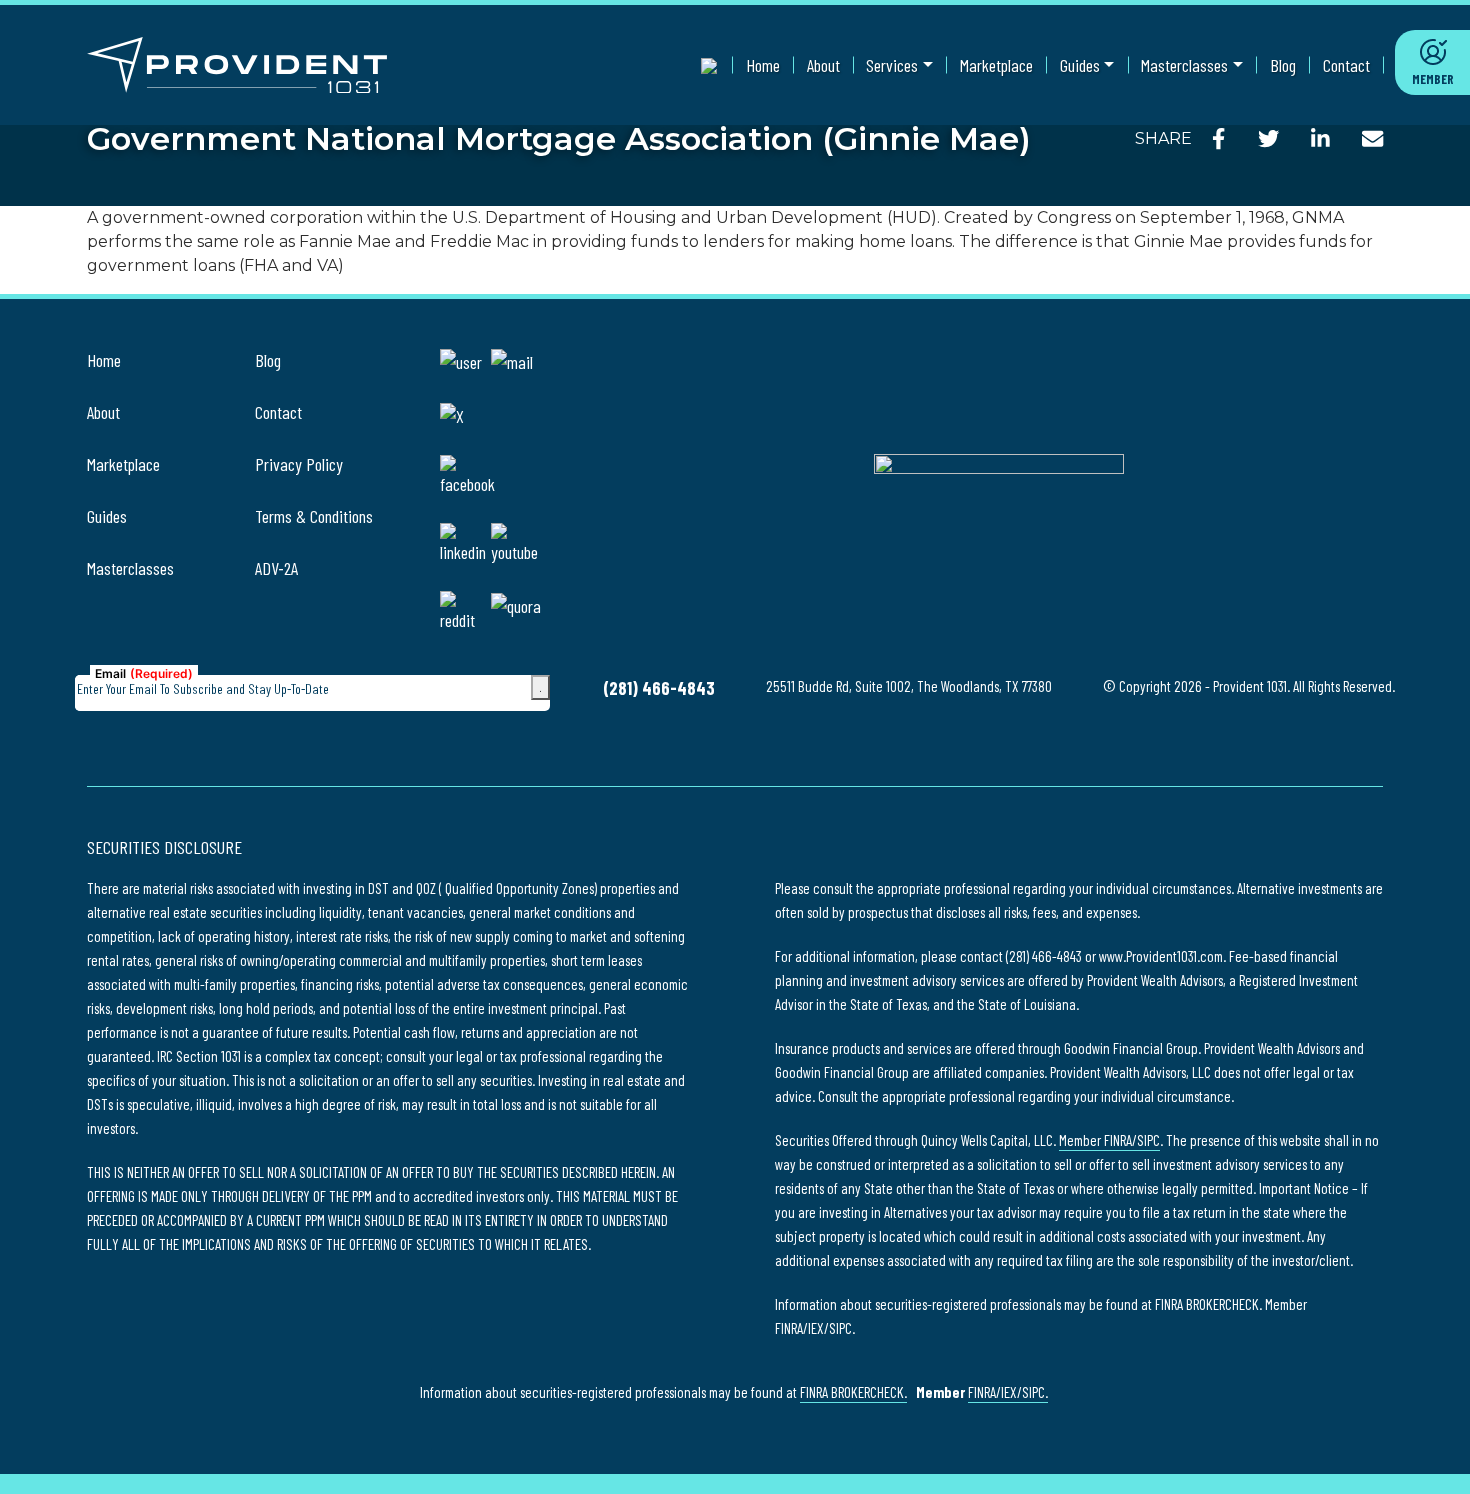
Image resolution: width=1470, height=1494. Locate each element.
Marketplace (996, 65)
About (823, 65)
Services (892, 65)
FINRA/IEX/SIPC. (1008, 1392)
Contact (1346, 65)
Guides (1080, 65)
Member (1433, 79)
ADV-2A (276, 568)
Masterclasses (1184, 65)
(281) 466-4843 (659, 688)
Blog (1283, 65)
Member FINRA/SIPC (1109, 1140)
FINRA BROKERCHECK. (853, 1392)
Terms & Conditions (314, 516)
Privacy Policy (299, 464)
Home (763, 65)
